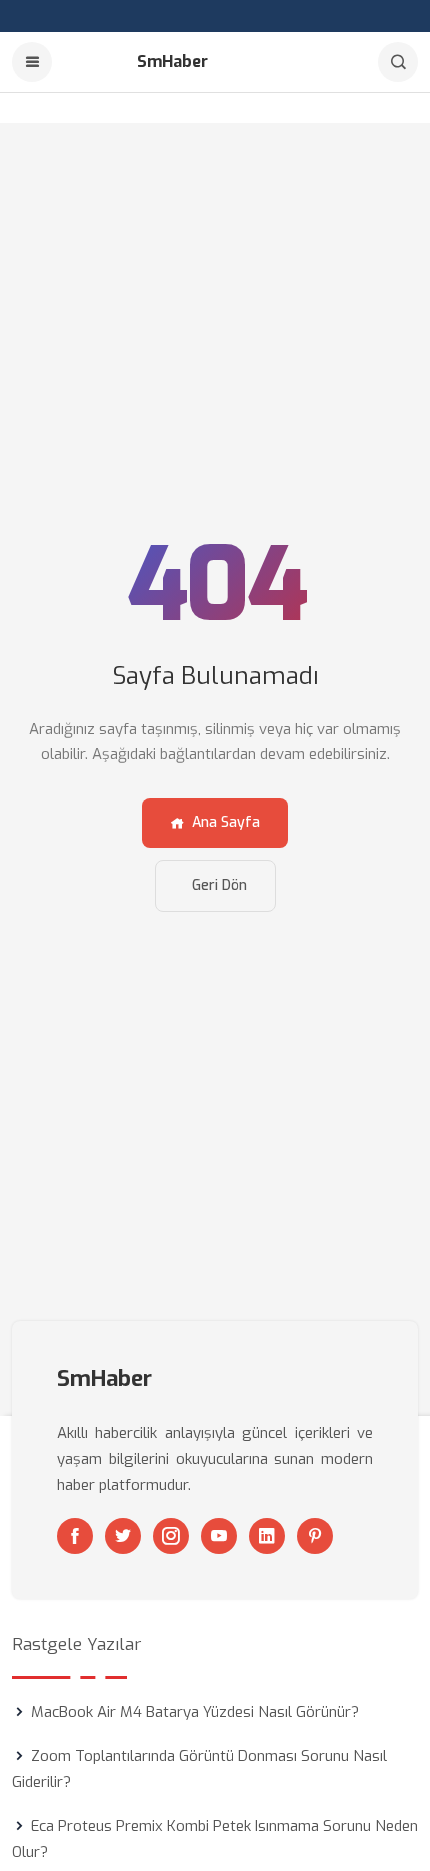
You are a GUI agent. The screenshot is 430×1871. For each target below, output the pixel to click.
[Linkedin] (267, 1536)
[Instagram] (171, 1536)
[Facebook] (75, 1536)
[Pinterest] (315, 1536)
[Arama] (398, 62)
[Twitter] (123, 1536)
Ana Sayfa (226, 822)
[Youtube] (219, 1536)
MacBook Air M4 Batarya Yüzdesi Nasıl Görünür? (195, 1712)
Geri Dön (219, 885)
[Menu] (32, 62)
